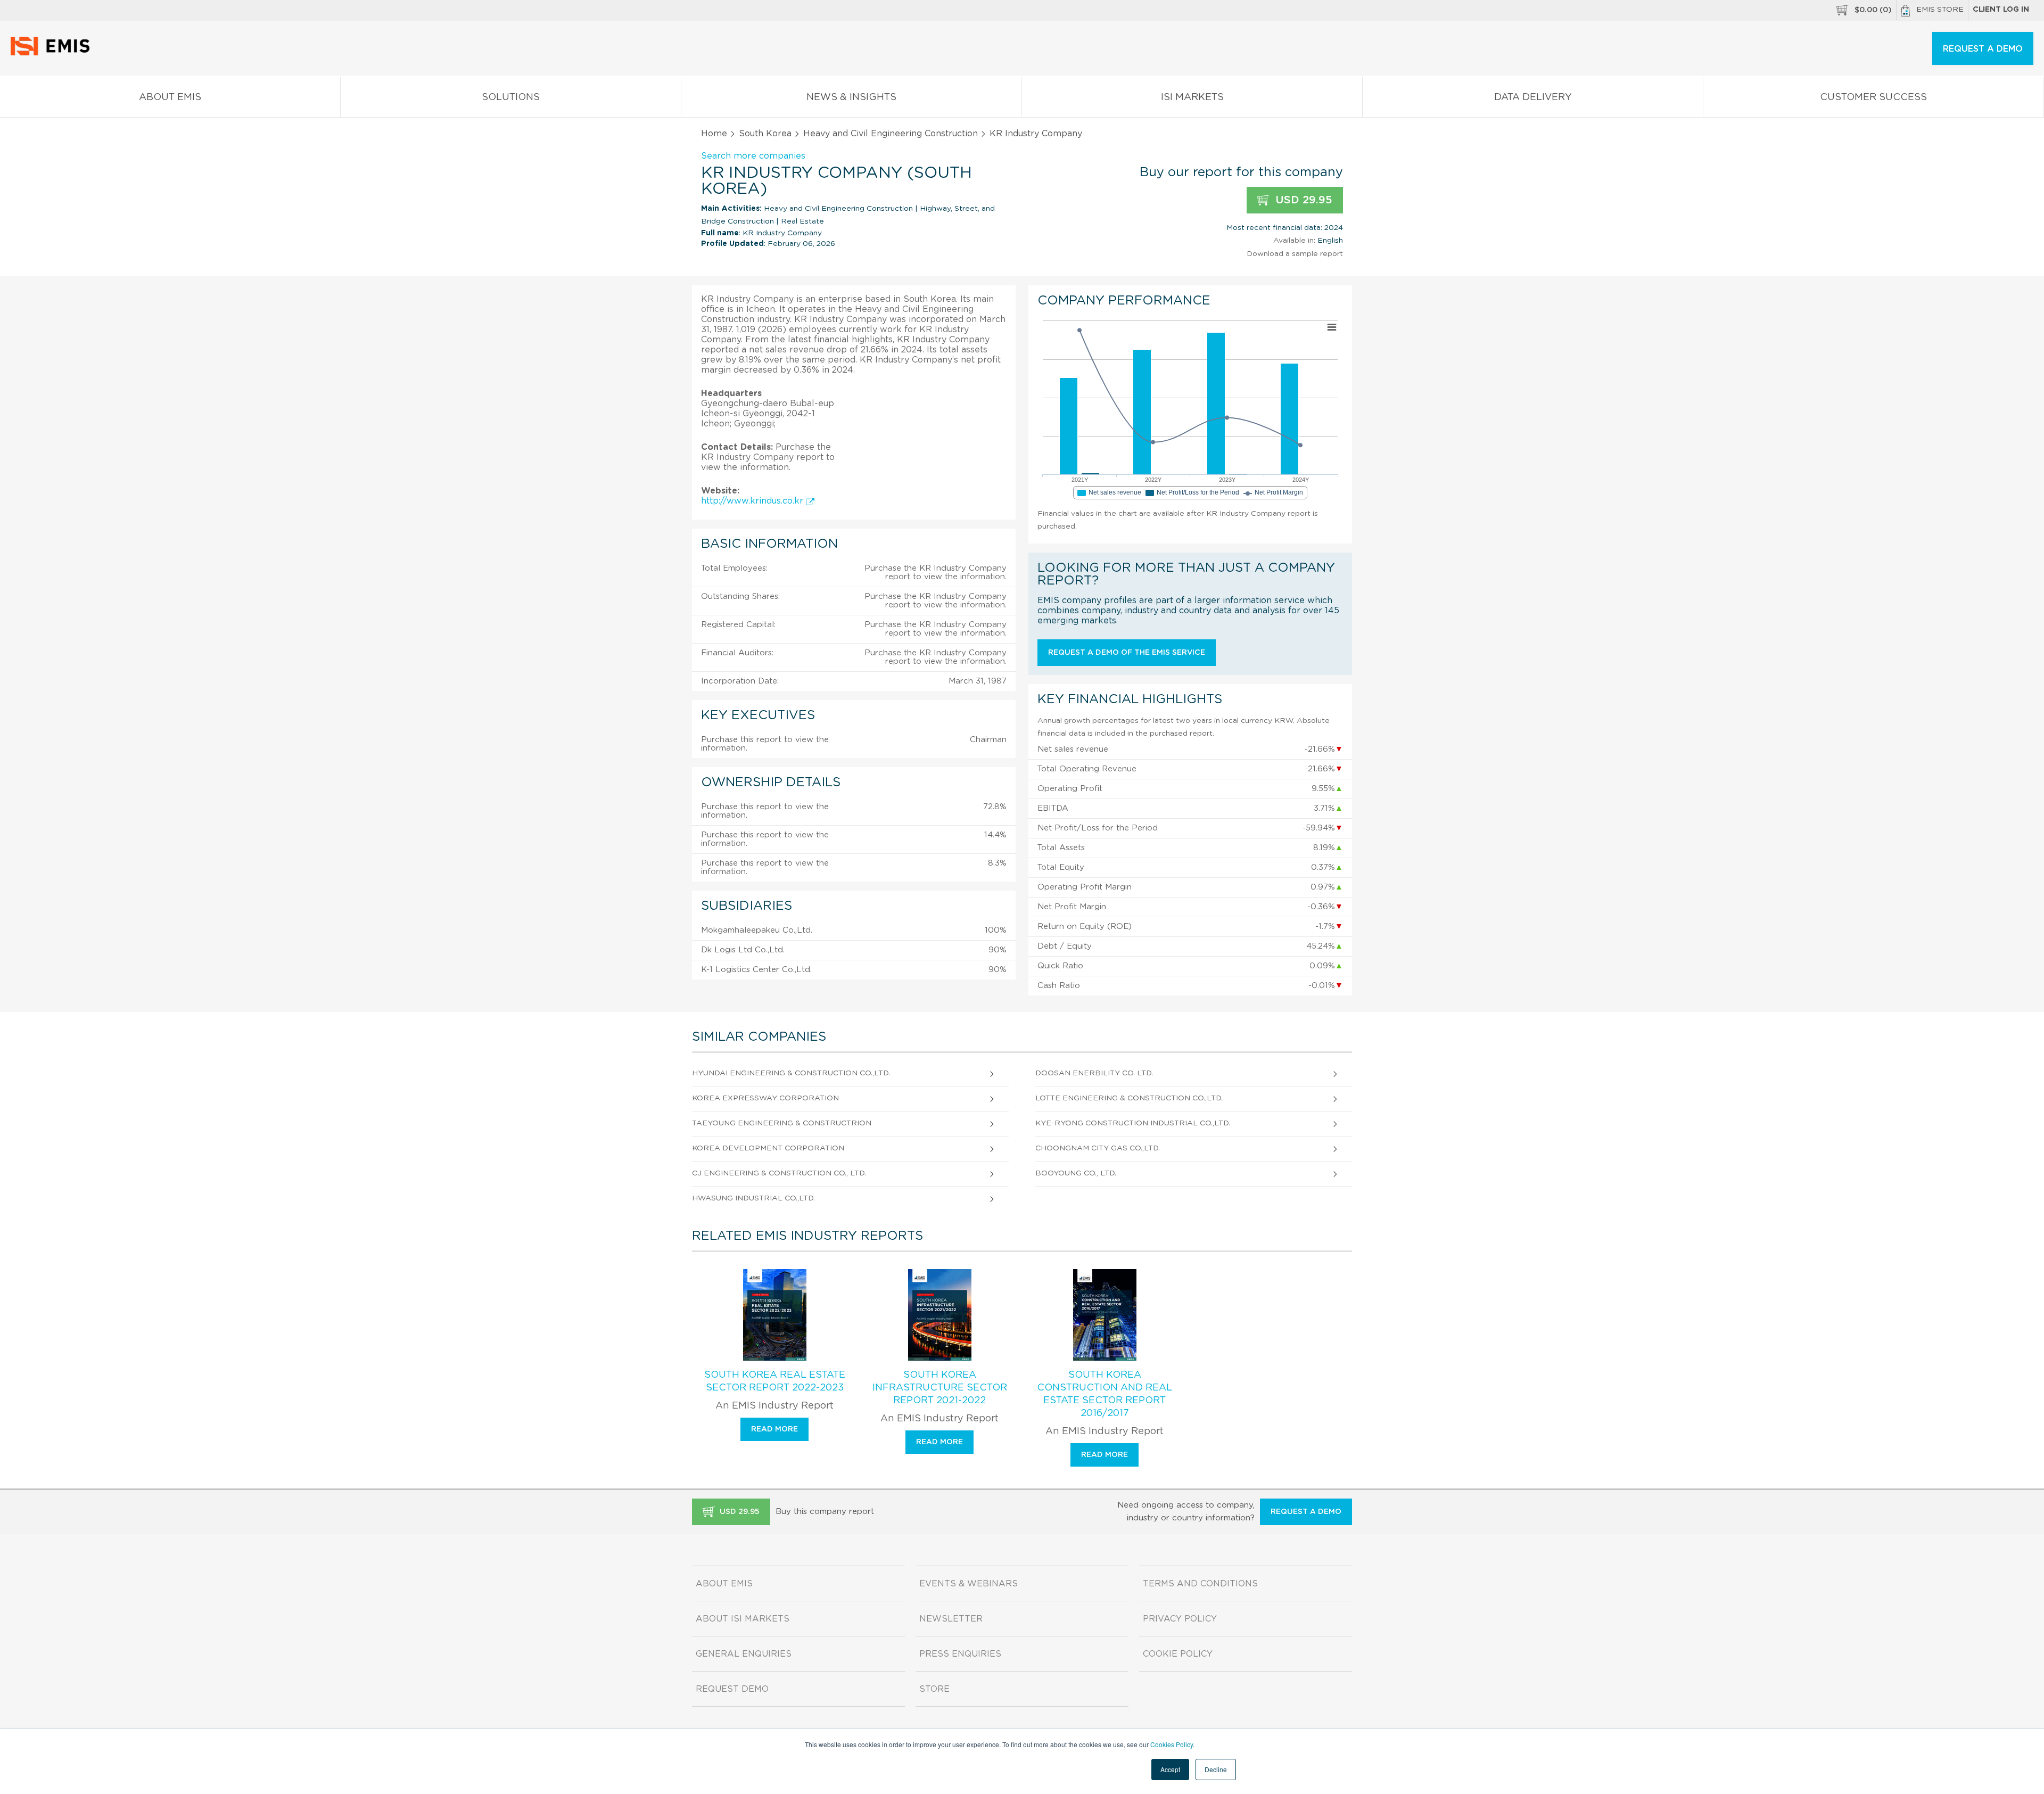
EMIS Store (1940, 10)
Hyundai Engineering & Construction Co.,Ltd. (791, 1073)
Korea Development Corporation (768, 1148)
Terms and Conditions (1200, 1584)
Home (714, 134)
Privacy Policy (1180, 1619)
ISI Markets (1192, 97)
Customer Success (1873, 97)
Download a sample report (1295, 254)
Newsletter (951, 1619)
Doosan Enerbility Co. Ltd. (1094, 1073)
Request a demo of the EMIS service (1127, 653)
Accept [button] (1170, 1769)
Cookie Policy (1178, 1654)
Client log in (2001, 10)
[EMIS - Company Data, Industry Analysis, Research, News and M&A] (53, 53)
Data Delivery (1533, 97)
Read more (774, 1429)
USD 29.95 (1302, 200)
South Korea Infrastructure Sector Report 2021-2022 (940, 1388)
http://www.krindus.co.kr (753, 501)
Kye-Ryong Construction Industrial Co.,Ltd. (1133, 1123)
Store (934, 1689)
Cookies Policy (1172, 1744)
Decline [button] (1216, 1769)
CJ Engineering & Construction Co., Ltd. (779, 1173)
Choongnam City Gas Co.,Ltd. (1098, 1148)
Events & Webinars (969, 1584)
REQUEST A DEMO (1983, 49)
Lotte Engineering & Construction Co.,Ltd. (1129, 1098)
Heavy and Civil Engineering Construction (891, 134)
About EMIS (170, 97)
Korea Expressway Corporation (765, 1098)
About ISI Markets (743, 1619)
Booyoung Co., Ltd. (1076, 1173)
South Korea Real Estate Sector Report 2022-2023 (775, 1381)
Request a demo (1306, 1512)
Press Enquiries (960, 1654)
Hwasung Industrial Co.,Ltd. (753, 1198)
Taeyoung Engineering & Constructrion (782, 1123)
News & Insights (851, 97)
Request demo (732, 1689)
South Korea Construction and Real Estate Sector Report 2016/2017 (1105, 1394)
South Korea (765, 134)
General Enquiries (744, 1654)
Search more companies (753, 156)
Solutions (511, 97)
